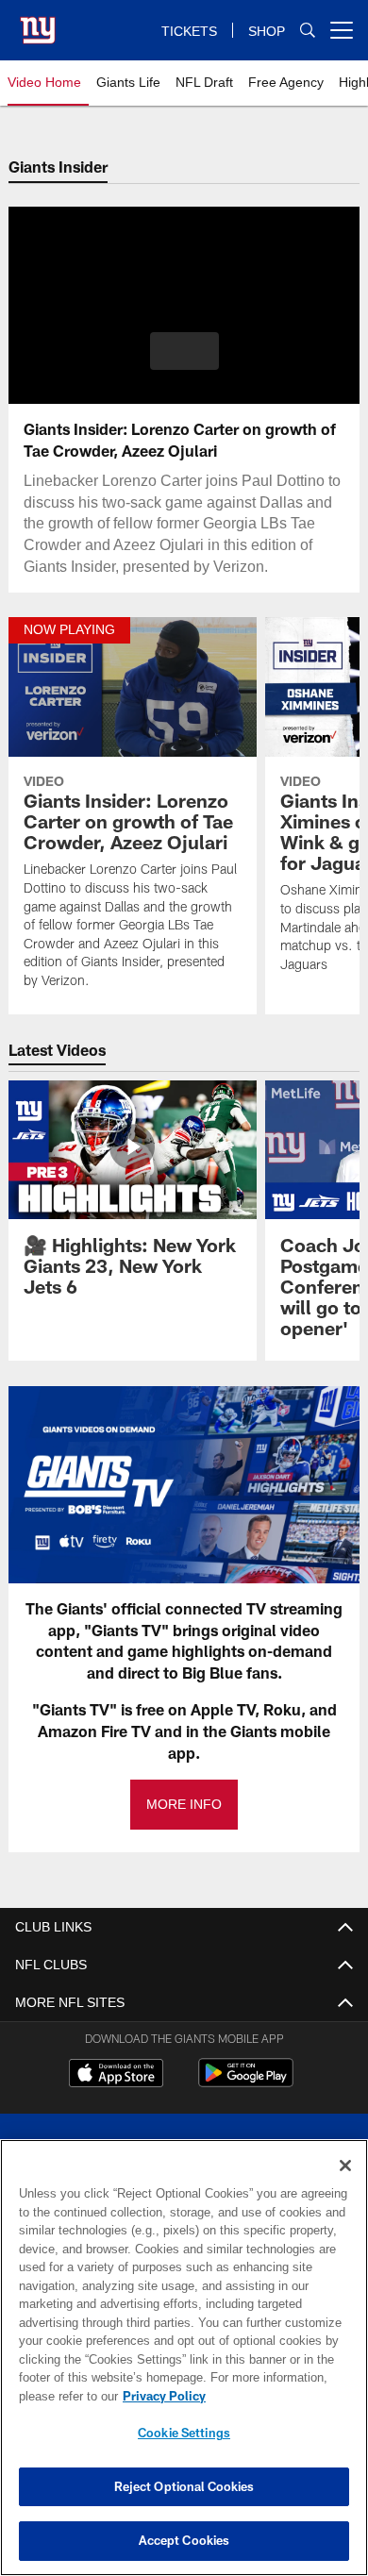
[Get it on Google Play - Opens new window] (246, 2082)
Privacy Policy (160, 2396)
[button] (184, 351)
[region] (184, 2358)
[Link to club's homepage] (38, 23)
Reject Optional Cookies (184, 2486)
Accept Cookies (184, 2540)
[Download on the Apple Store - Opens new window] (116, 2075)
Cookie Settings (184, 2433)
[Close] (345, 2166)
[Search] (308, 31)
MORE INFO (184, 1805)
